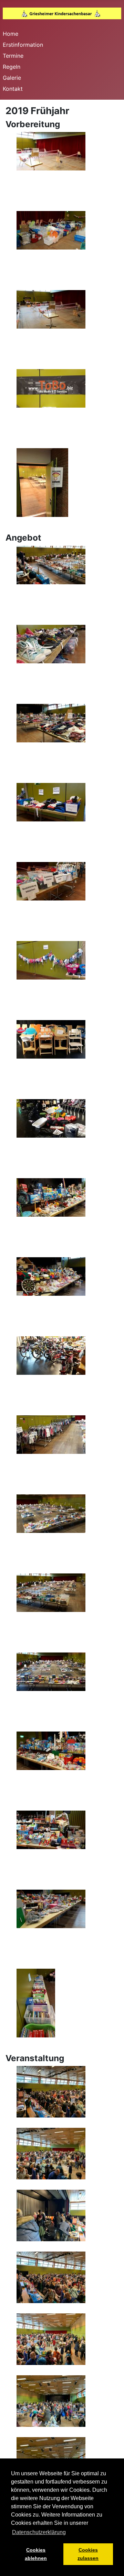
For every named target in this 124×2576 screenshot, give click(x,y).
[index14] (51, 960)
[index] (51, 151)
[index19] (51, 1355)
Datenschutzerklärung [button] (39, 2532)
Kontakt (13, 89)
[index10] (51, 643)
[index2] (51, 230)
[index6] (51, 1750)
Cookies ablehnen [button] (36, 2554)
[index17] (51, 1197)
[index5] (42, 482)
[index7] (51, 1829)
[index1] (51, 2091)
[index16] (51, 1118)
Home (11, 34)
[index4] (51, 388)
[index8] (51, 1908)
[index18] (51, 1276)
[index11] (51, 722)
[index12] (51, 801)
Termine (13, 56)
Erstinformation (23, 45)
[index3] (51, 309)
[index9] (36, 2002)
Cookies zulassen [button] (88, 2554)
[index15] (51, 1039)
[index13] (51, 881)
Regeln (12, 67)
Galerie (12, 78)
